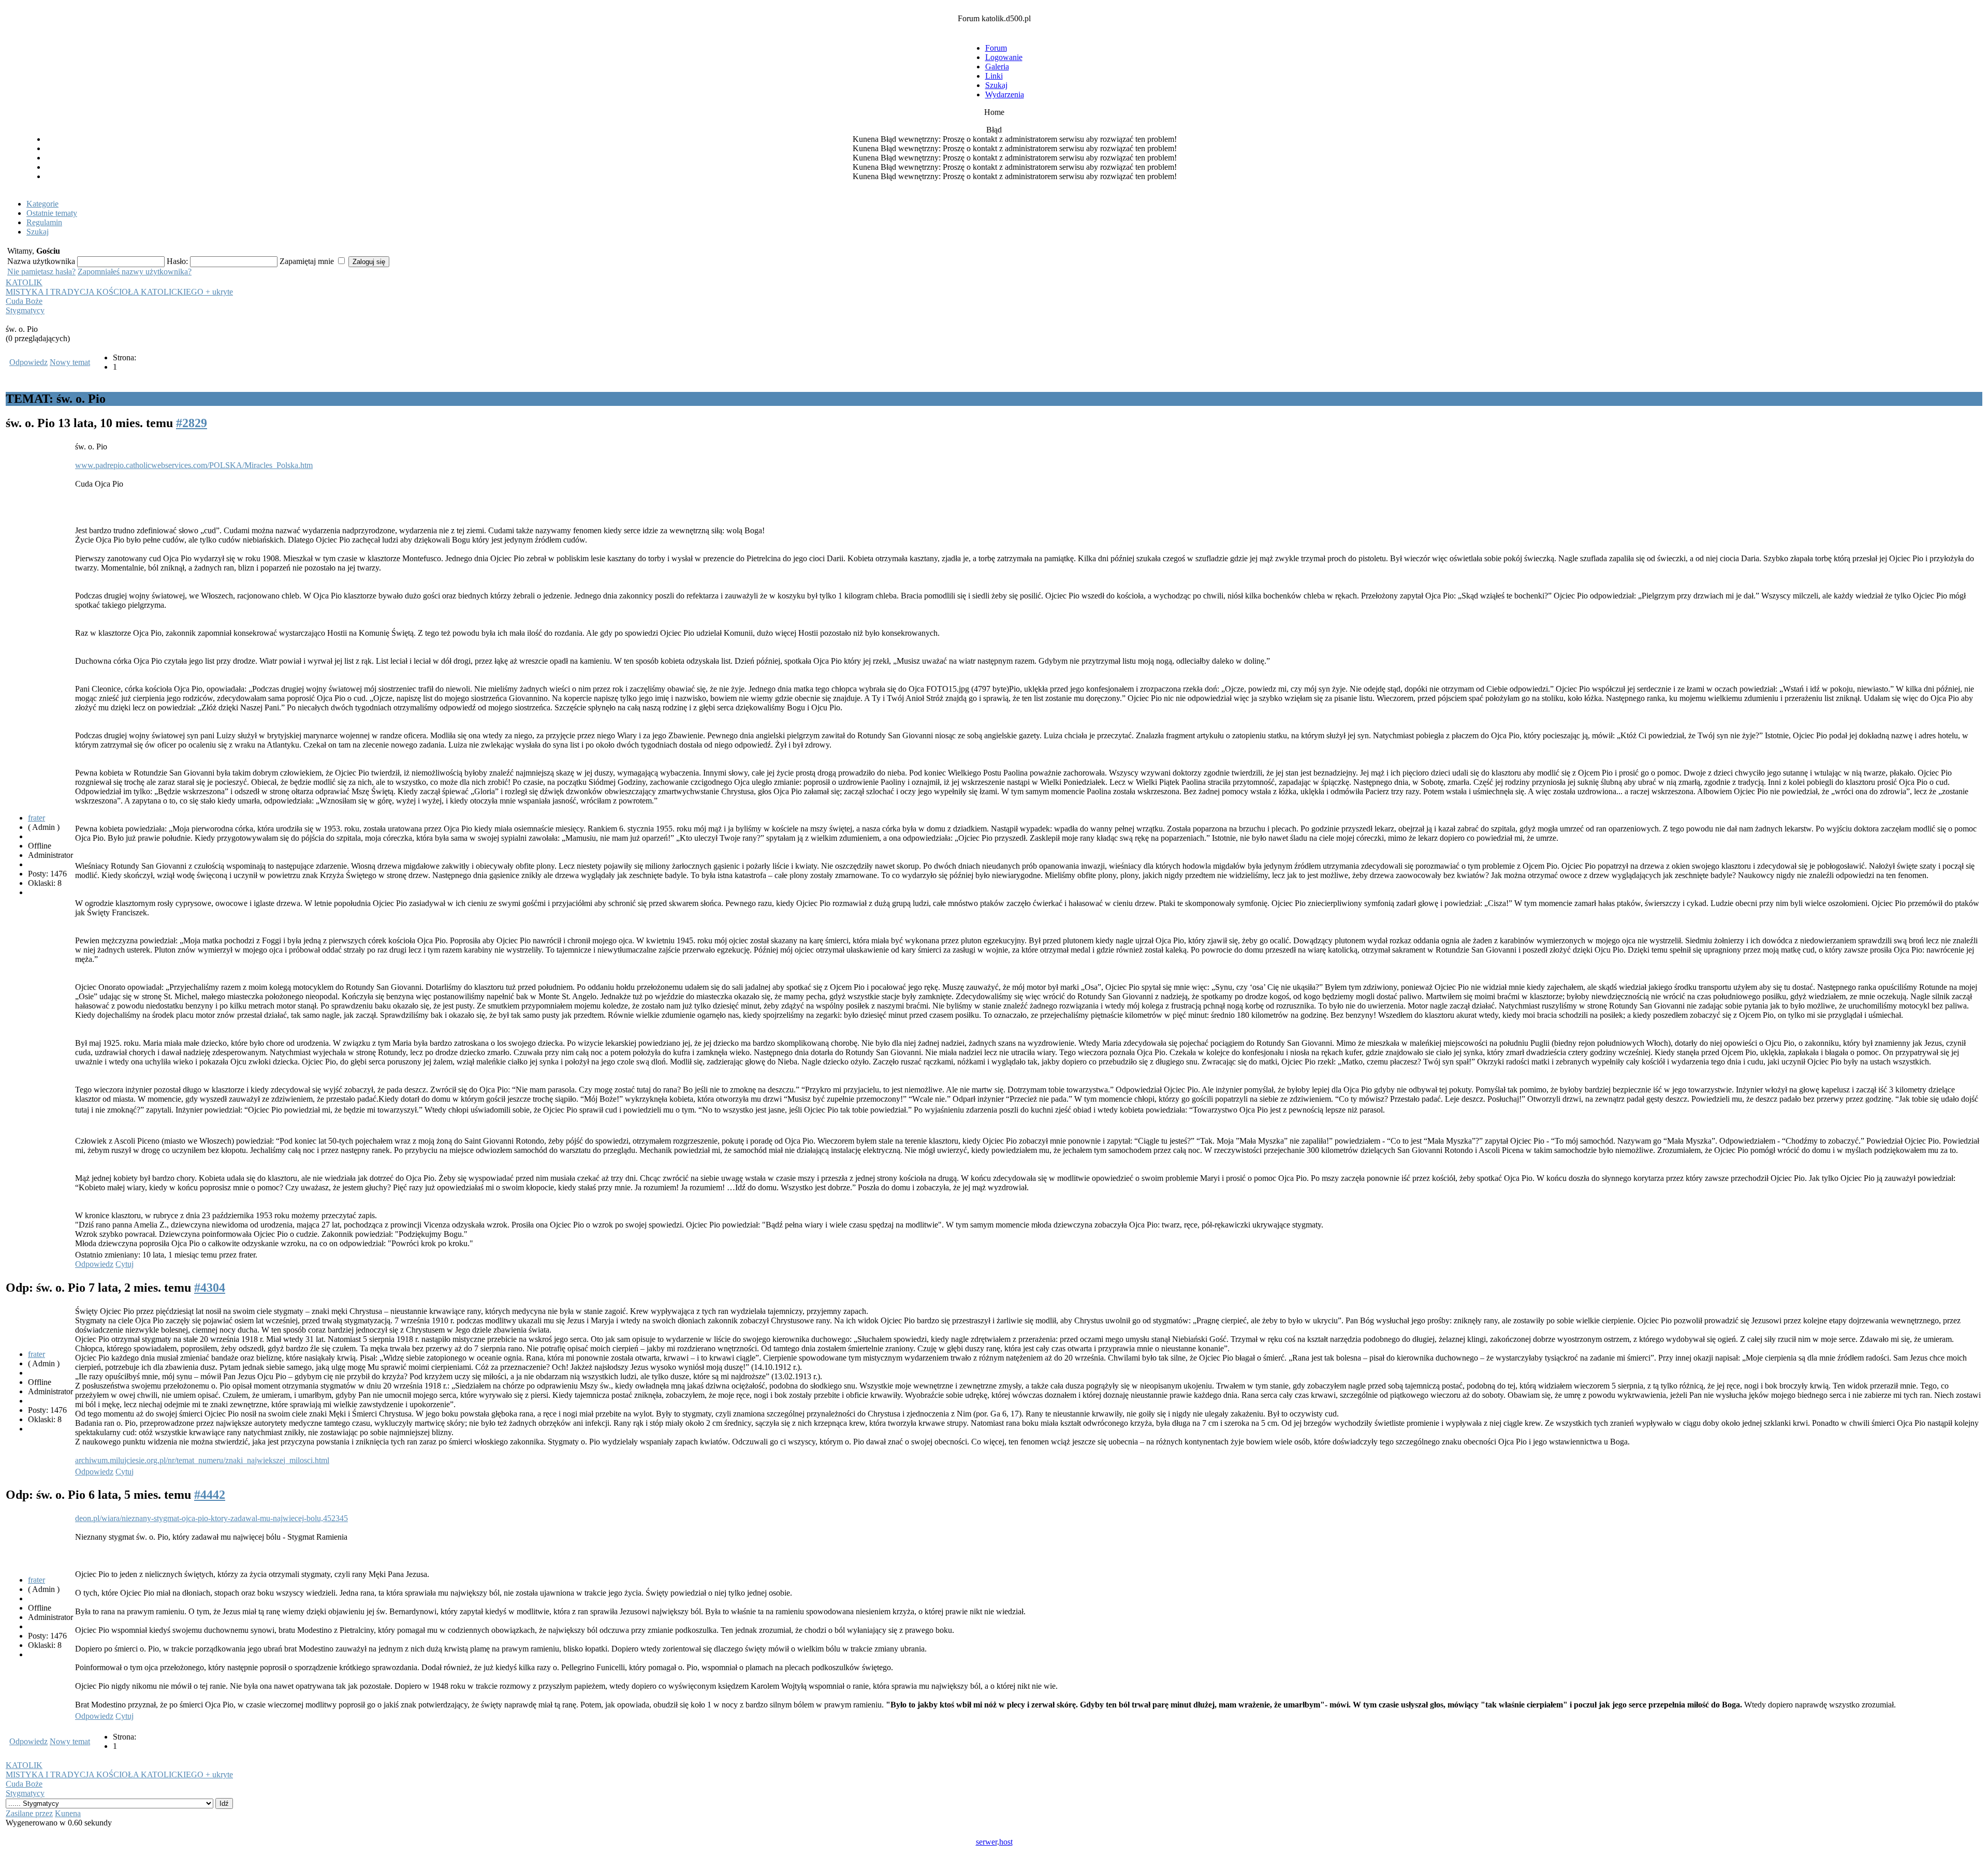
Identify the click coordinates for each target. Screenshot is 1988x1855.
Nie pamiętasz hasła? (41, 272)
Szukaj (996, 85)
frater (36, 818)
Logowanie (1004, 57)
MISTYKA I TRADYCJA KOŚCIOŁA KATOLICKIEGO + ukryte (119, 292)
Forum (996, 48)
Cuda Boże (24, 301)
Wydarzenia (1005, 94)
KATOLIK (24, 282)
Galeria (997, 67)
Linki (994, 76)
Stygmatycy (25, 310)
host (1006, 1842)
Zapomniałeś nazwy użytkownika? (135, 272)
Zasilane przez (29, 1813)
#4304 (210, 1288)
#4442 (210, 1495)
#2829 (192, 423)
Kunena (68, 1813)
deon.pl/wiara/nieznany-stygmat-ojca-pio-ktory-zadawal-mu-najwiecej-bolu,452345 (211, 1518)
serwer (986, 1842)
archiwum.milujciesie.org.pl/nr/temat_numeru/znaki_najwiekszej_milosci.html (202, 1460)
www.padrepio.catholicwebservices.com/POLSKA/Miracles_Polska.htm (194, 465)
